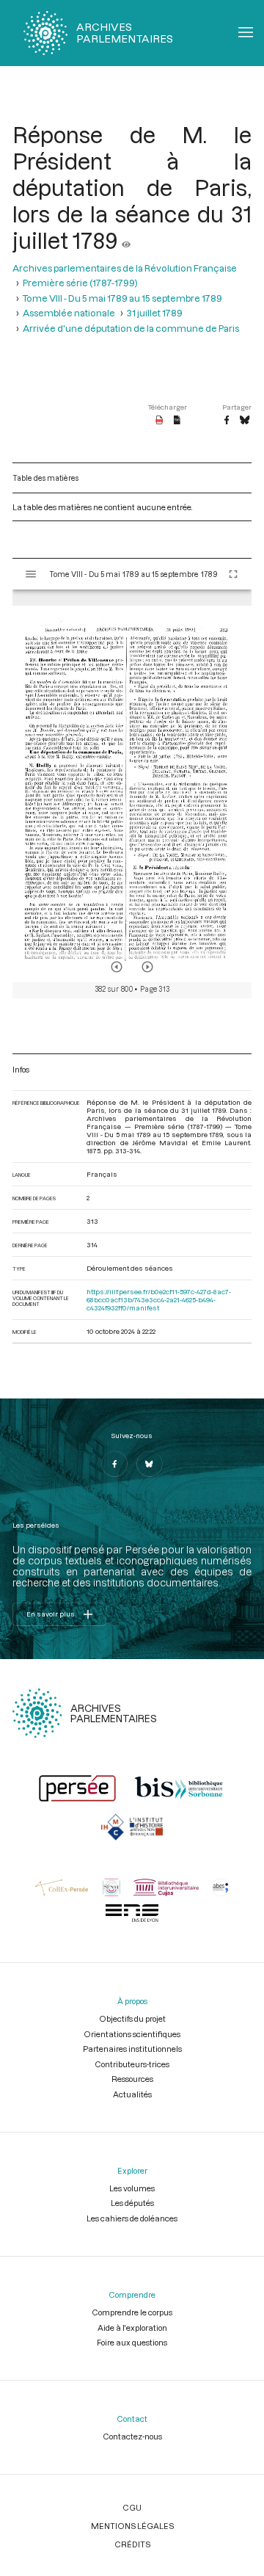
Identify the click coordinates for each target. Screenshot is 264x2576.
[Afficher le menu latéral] (31, 574)
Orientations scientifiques (132, 2034)
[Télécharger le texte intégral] (177, 421)
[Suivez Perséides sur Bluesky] (150, 1464)
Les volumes (132, 2188)
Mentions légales (132, 2526)
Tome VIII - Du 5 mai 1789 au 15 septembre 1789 (122, 298)
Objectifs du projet (132, 2018)
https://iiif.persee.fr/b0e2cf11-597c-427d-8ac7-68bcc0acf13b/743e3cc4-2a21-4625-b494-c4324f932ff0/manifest (159, 1300)
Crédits (132, 2544)
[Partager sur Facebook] (227, 421)
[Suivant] (147, 967)
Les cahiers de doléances (132, 2218)
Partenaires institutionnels (132, 2049)
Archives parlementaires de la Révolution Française (125, 268)
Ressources (132, 2079)
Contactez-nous (132, 2436)
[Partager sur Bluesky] (245, 421)
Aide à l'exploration (132, 2328)
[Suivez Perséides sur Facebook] (114, 1464)
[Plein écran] (233, 574)
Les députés (132, 2203)
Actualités (132, 2094)
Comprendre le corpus (132, 2312)
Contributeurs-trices (132, 2064)
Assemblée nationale (69, 313)
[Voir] (126, 240)
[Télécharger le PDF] (159, 421)
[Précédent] (117, 967)
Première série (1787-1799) (80, 283)
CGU (132, 2507)
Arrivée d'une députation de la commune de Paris (131, 328)
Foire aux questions (132, 2342)
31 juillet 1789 (155, 313)
